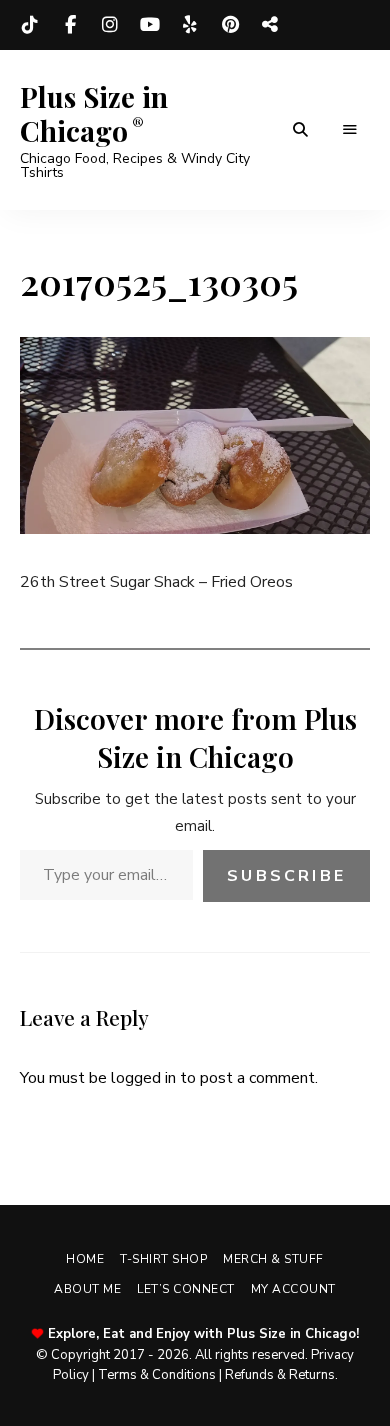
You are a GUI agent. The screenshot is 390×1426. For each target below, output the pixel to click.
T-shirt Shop (163, 1259)
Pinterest (230, 25)
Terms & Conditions (157, 1375)
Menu (350, 130)
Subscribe (286, 876)
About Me (87, 1289)
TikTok (30, 25)
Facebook (70, 25)
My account (293, 1289)
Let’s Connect (186, 1289)
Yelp (190, 25)
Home (85, 1259)
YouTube (150, 25)
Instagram (110, 25)
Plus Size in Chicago (94, 113)
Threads (270, 25)
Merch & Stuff (273, 1259)
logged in (143, 1078)
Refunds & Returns (280, 1375)
